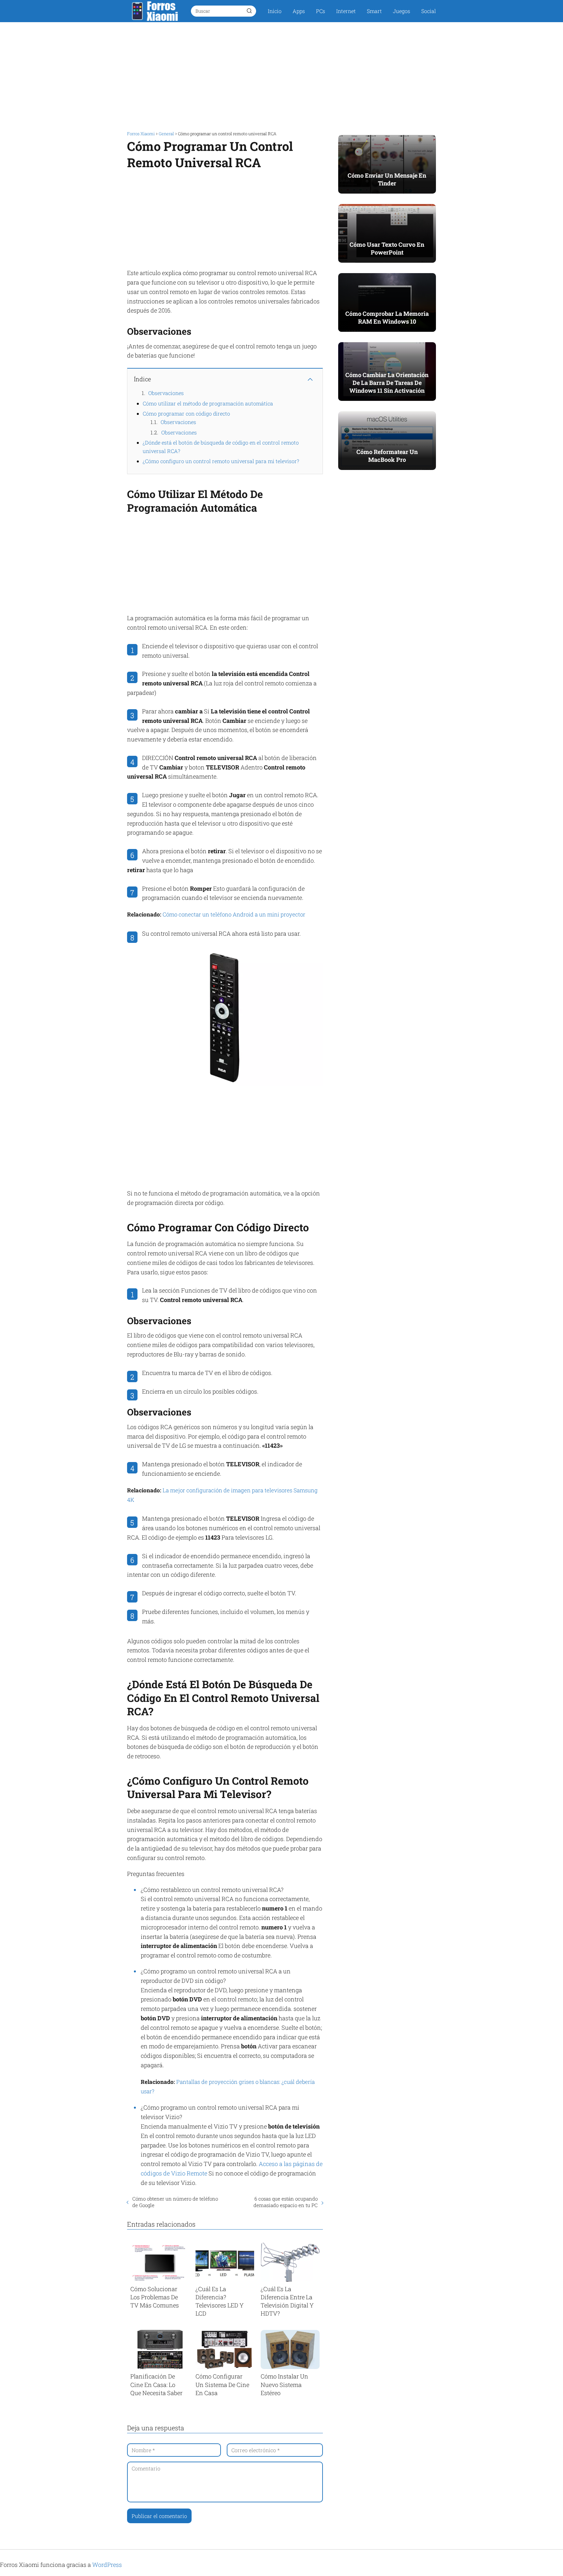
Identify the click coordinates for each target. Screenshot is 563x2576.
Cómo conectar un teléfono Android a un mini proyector (234, 914)
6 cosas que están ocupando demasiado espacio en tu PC (285, 2202)
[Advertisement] (281, 74)
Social (429, 11)
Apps (299, 11)
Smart (374, 11)
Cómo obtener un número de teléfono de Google (175, 2202)
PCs (321, 11)
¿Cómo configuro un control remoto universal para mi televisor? (221, 461)
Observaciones (166, 393)
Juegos (402, 11)
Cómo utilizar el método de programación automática (208, 403)
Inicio (275, 11)
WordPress (107, 2565)
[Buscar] (249, 11)
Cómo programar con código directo (186, 413)
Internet (346, 11)
